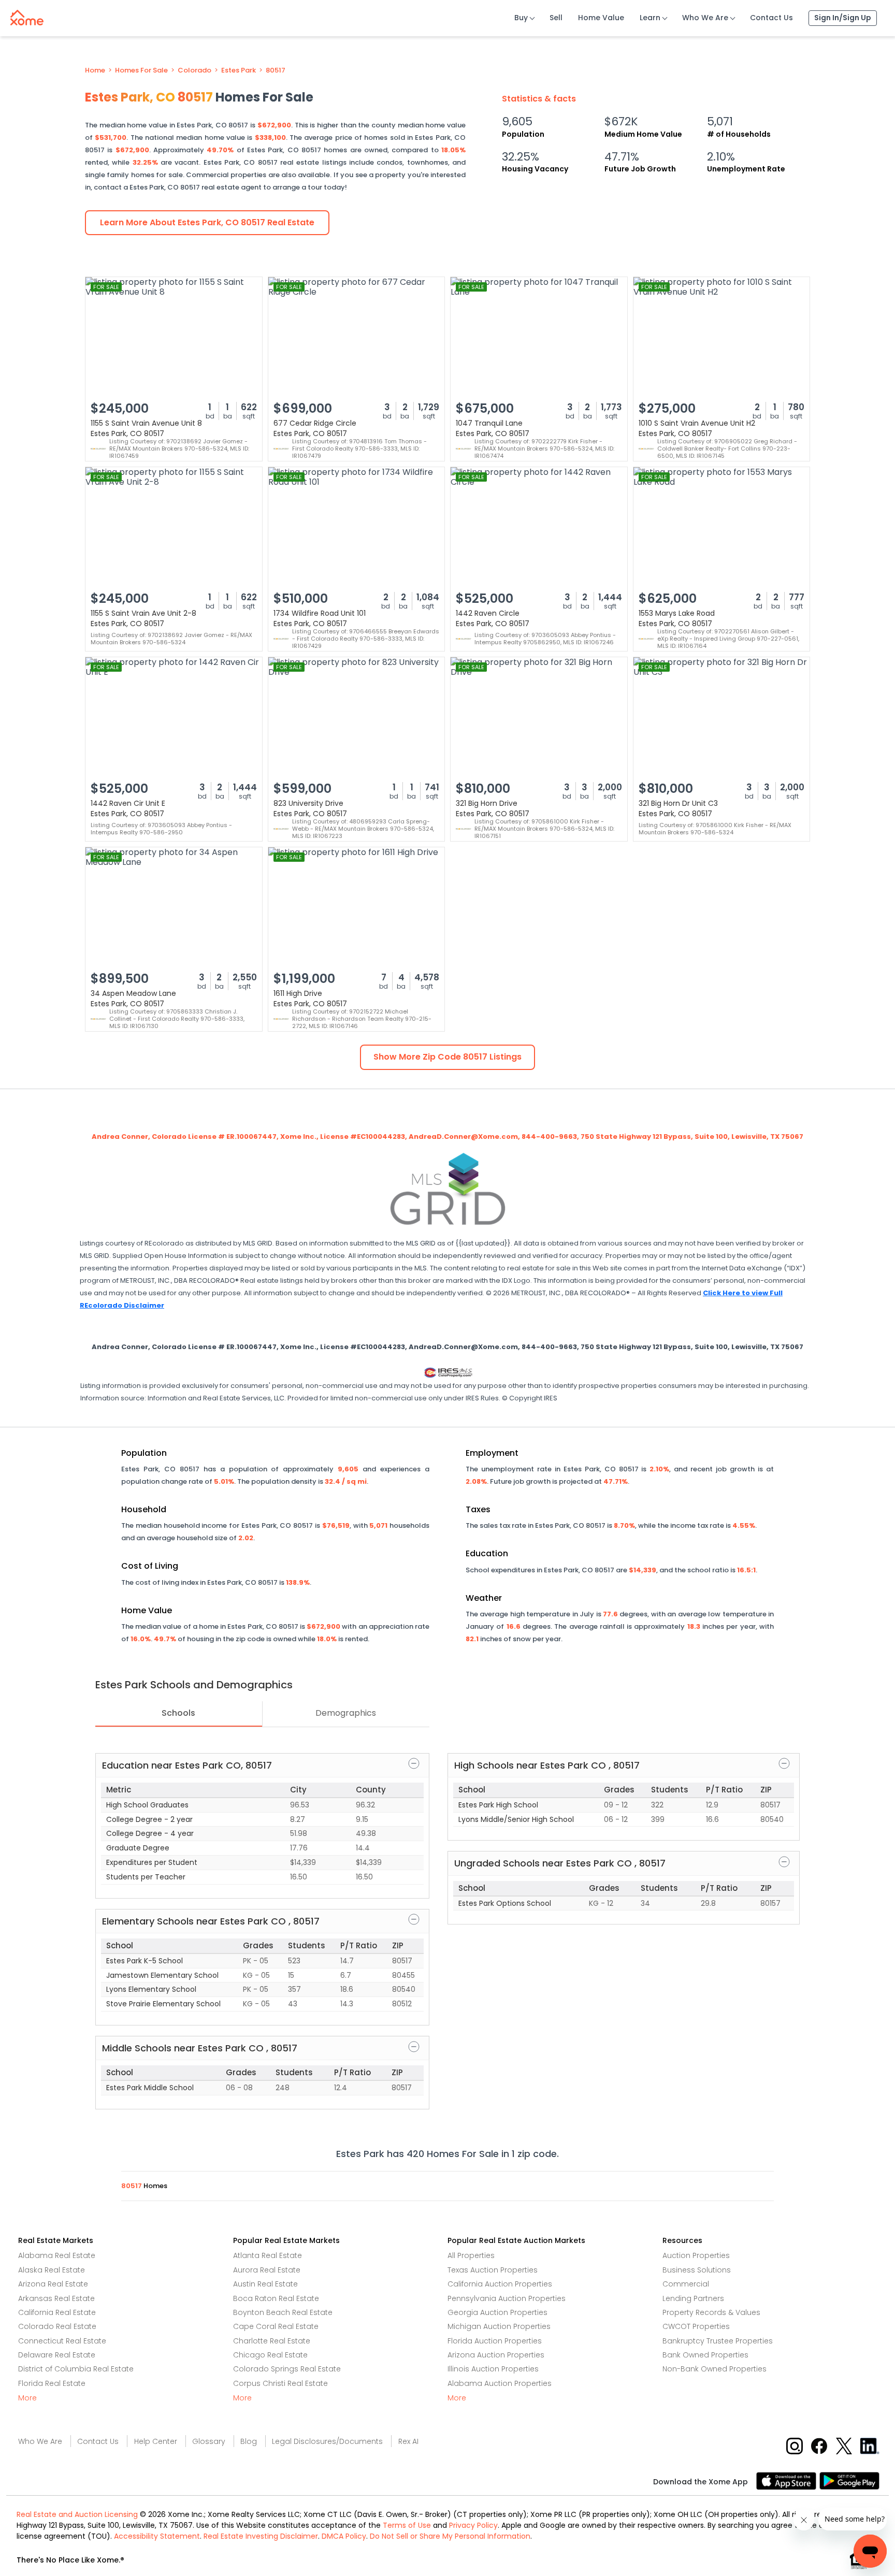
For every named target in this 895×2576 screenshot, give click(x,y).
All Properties (471, 2255)
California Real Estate (57, 2312)
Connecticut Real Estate (62, 2341)
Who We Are (705, 18)
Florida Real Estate (52, 2383)
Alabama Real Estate (57, 2255)
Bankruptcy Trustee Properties (718, 2341)
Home (95, 70)
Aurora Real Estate (267, 2270)
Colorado (194, 70)
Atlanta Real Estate (268, 2255)
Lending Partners (693, 2298)
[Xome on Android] (849, 2480)
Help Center (156, 2441)
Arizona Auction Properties (496, 2355)
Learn (650, 18)
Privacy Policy (473, 2525)
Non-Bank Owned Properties (714, 2369)
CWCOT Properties (696, 2326)
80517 (276, 70)
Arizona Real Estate (53, 2284)
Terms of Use (407, 2525)
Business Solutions (697, 2270)
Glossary (209, 2441)
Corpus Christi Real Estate (280, 2383)
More (27, 2398)
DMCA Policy (344, 2536)
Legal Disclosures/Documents (327, 2441)
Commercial (686, 2284)
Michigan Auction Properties (499, 2326)
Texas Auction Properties (493, 2270)
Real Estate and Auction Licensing (77, 2514)
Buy (521, 18)
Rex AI (408, 2441)
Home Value (601, 18)
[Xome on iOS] (788, 2480)
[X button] (845, 2445)
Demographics (346, 1713)
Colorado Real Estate (57, 2326)
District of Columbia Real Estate (76, 2369)
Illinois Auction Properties (493, 2369)
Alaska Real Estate (52, 2270)
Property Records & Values (711, 2312)
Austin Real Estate (265, 2284)
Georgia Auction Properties (497, 2312)
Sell (556, 18)
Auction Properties (696, 2255)
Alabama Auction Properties (500, 2383)
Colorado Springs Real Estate (287, 2369)
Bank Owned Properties (705, 2355)
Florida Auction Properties (495, 2341)
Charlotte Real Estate (272, 2341)
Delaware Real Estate (57, 2355)
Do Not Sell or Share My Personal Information (450, 2536)
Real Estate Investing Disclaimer (261, 2536)
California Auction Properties (500, 2284)
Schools (178, 1713)
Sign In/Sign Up (843, 18)
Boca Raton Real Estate (276, 2298)
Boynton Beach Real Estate (283, 2312)
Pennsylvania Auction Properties (507, 2298)
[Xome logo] (27, 16)
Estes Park (239, 70)
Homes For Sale (141, 70)
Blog (249, 2441)
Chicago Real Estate (270, 2355)
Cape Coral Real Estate (276, 2326)
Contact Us (771, 18)
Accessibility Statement (157, 2536)
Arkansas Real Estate (56, 2298)
